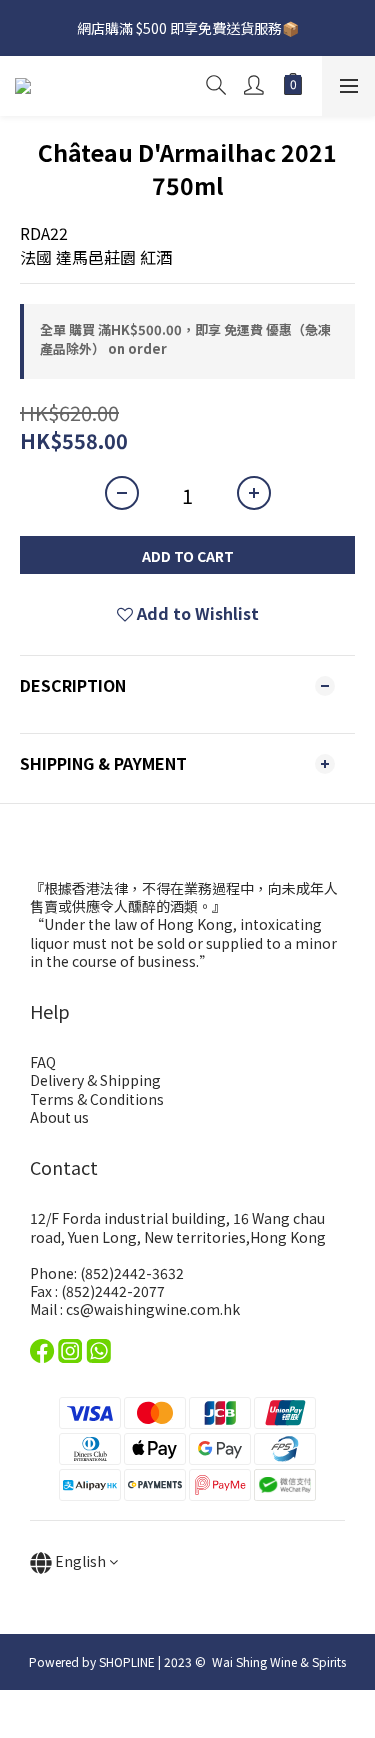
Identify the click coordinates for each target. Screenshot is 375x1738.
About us (59, 1117)
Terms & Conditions (97, 1099)
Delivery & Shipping (95, 1080)
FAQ (43, 1062)
